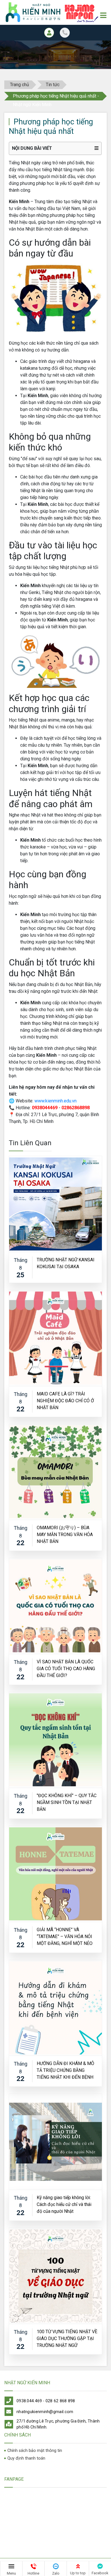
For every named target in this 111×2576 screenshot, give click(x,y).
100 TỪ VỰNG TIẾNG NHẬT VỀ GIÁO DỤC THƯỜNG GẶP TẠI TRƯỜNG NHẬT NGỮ (67, 2338)
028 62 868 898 (60, 2401)
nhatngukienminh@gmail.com (45, 2412)
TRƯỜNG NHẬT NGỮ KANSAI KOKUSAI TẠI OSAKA (66, 1263)
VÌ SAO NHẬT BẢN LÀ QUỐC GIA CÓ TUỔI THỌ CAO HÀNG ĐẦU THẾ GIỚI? (66, 1668)
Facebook (100, 2573)
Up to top (78, 2573)
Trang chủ (19, 85)
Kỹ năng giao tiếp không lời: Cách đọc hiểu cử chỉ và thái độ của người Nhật (64, 2204)
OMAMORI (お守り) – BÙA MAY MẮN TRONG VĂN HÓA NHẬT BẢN (65, 1534)
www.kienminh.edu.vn (55, 1101)
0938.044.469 (29, 2401)
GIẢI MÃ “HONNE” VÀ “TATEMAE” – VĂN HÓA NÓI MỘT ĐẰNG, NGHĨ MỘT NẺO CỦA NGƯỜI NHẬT (65, 1936)
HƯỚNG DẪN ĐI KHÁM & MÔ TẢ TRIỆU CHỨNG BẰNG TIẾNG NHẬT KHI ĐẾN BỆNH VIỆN (65, 2070)
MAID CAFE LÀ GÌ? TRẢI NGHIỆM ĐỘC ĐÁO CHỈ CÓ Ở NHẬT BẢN (65, 1400)
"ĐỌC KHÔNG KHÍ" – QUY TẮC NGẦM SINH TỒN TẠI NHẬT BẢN (67, 1802)
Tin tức (53, 85)
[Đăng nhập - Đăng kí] (49, 33)
